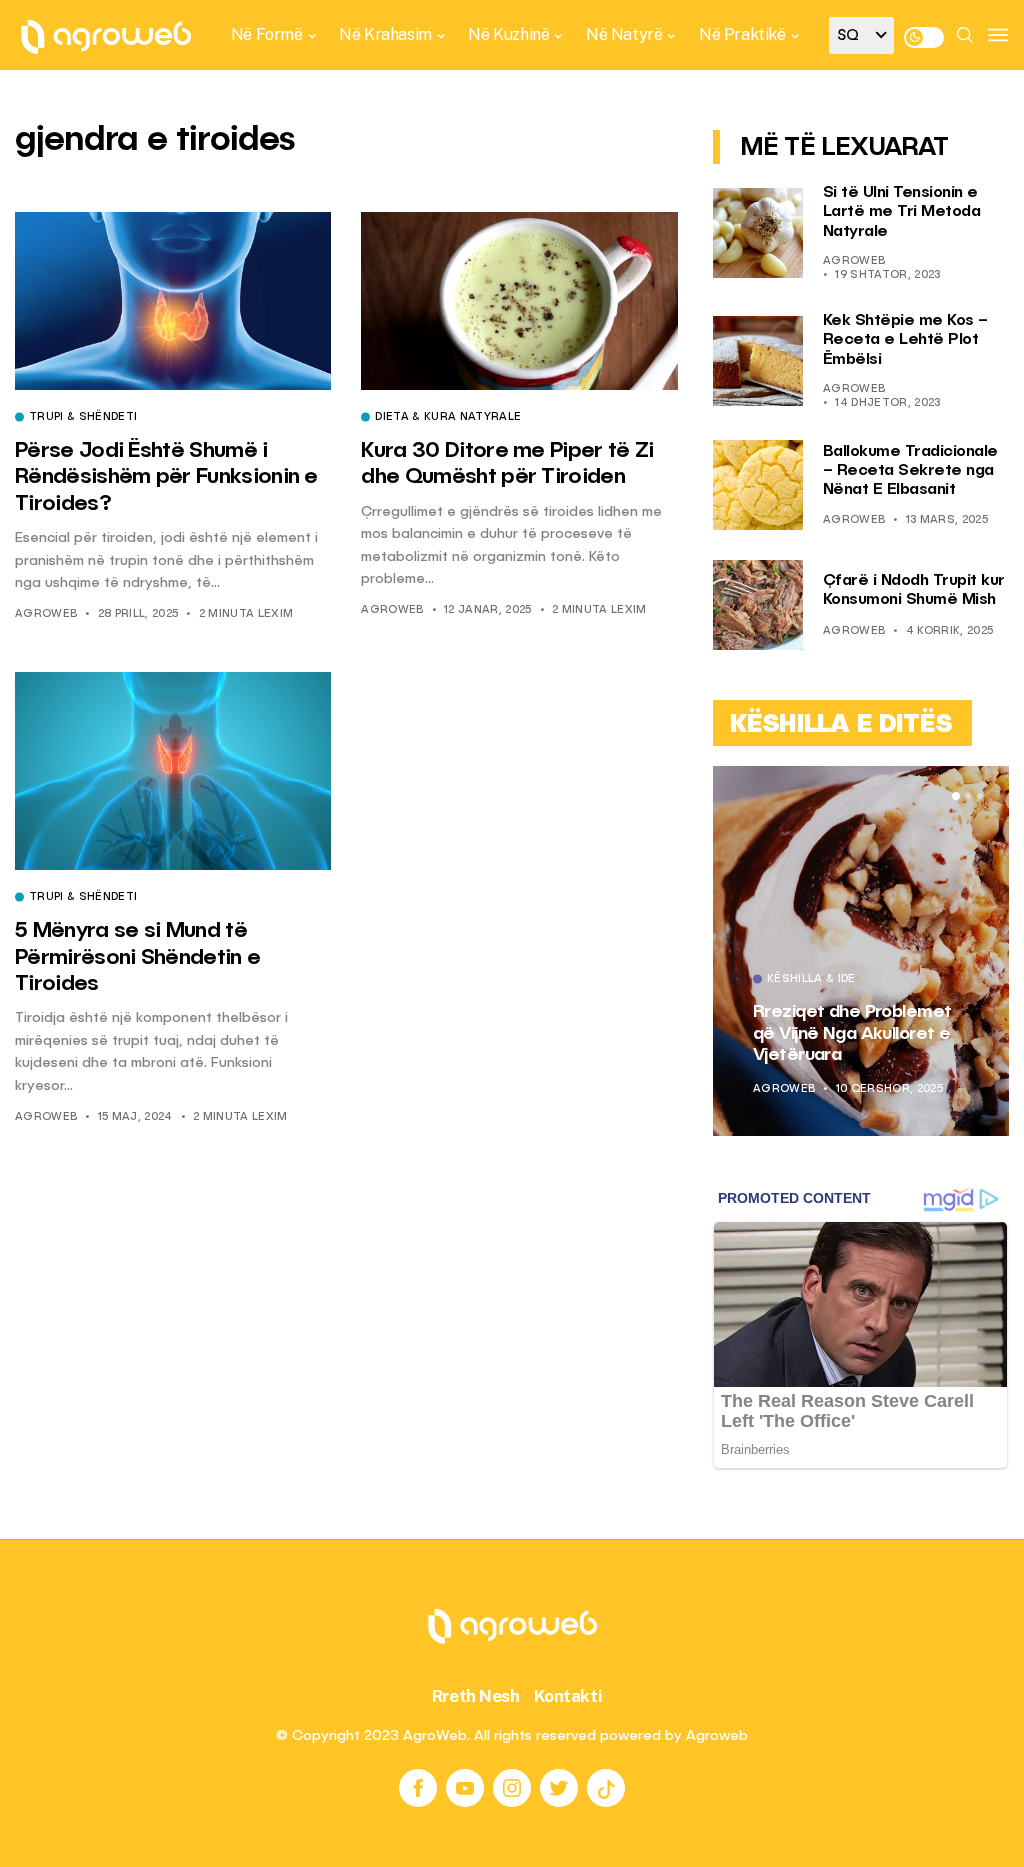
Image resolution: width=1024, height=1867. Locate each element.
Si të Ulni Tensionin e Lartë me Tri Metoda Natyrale (902, 212)
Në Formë (267, 34)
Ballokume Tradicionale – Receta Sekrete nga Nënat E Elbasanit (910, 471)
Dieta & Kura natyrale (448, 418)
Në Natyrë (624, 34)
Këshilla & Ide (811, 980)
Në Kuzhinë (508, 34)
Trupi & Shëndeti (83, 418)
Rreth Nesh (476, 1696)
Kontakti (568, 1696)
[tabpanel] (861, 951)
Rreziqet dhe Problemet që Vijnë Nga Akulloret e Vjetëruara (852, 1033)
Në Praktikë (742, 34)
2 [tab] (968, 796)
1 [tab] (956, 796)
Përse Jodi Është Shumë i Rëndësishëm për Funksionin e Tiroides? (166, 477)
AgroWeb (46, 614)
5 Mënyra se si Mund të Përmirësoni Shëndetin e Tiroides (137, 957)
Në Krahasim (385, 34)
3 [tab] (980, 796)
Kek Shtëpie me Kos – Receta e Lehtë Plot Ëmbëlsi (905, 340)
